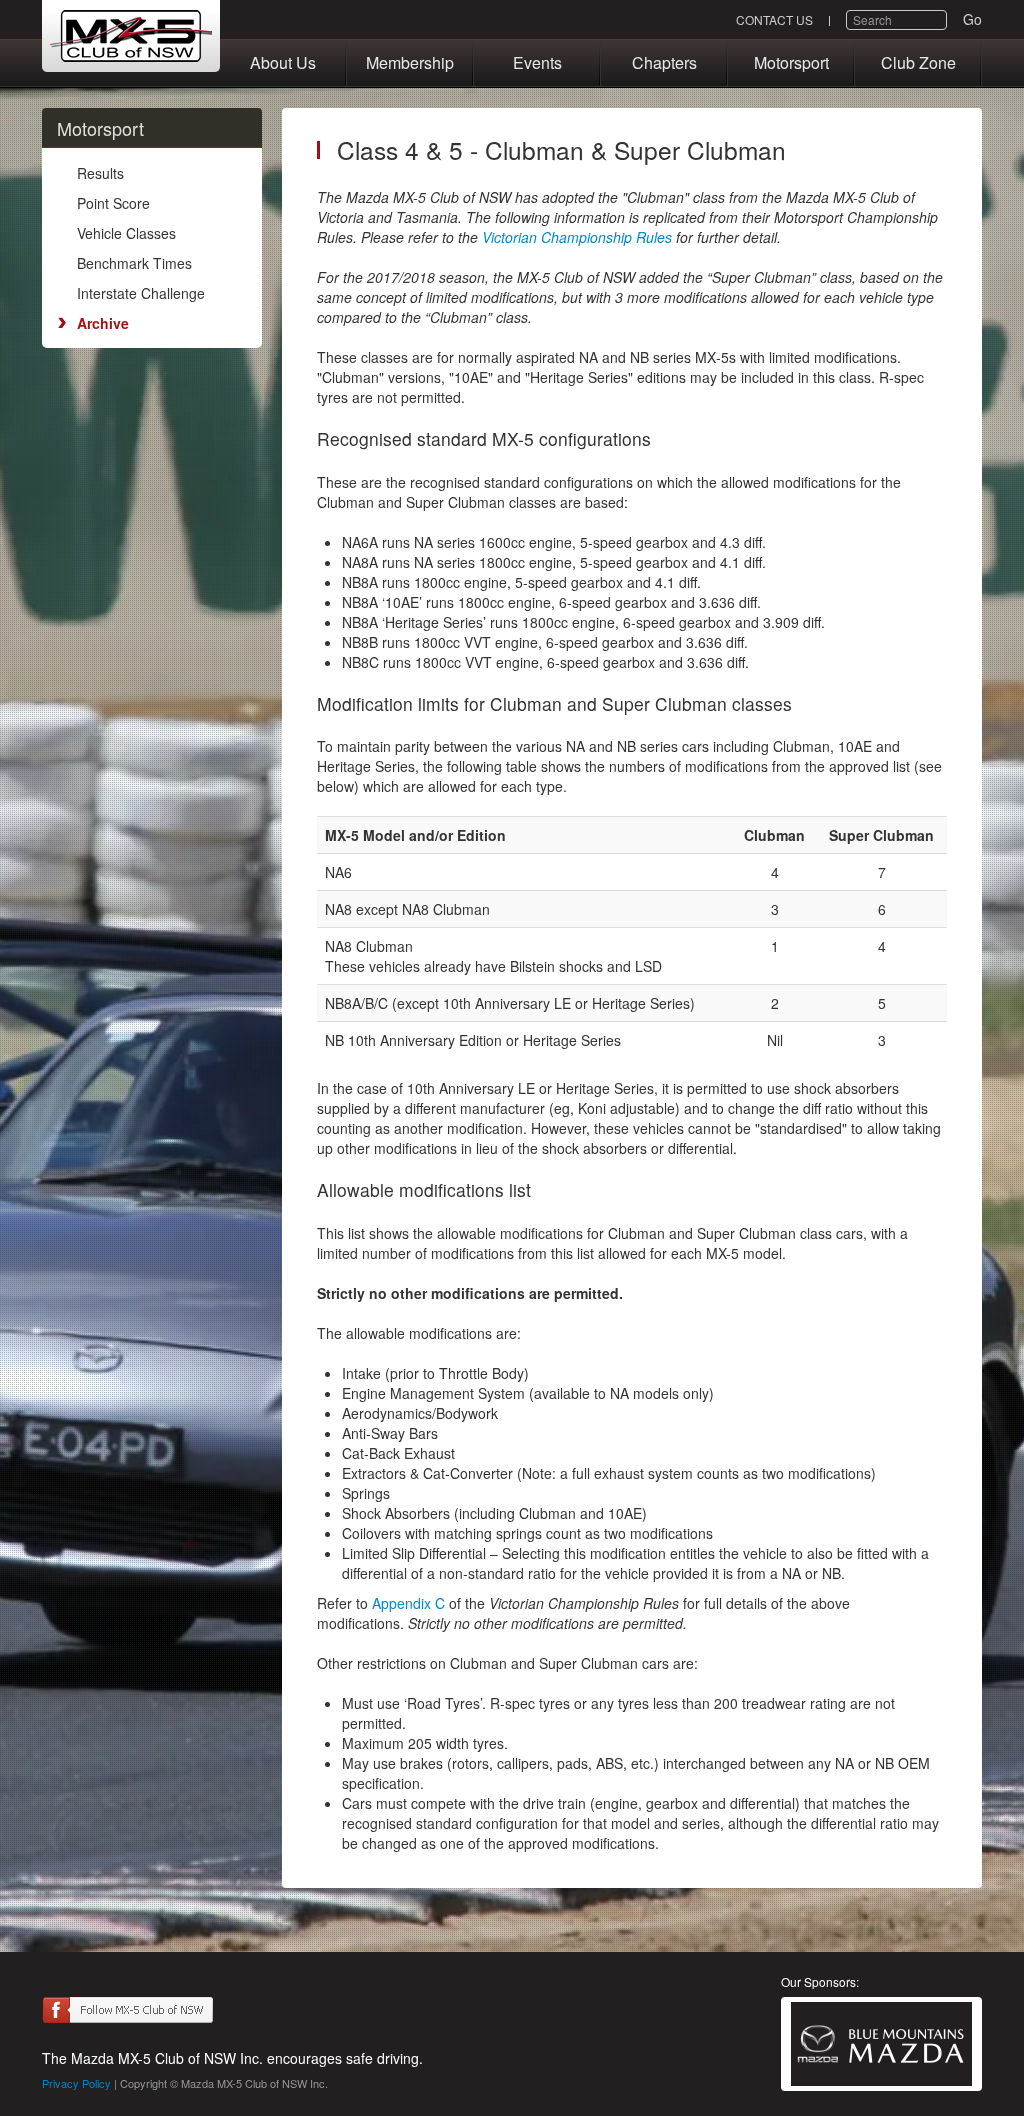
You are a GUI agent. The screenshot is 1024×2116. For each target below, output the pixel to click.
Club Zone (918, 62)
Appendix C (408, 1603)
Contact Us (774, 19)
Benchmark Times (134, 263)
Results (100, 173)
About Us (283, 62)
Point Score (113, 203)
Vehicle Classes (126, 233)
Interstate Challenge (141, 293)
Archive (103, 323)
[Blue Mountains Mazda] (881, 2044)
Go (972, 19)
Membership (410, 62)
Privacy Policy (76, 2083)
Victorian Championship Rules (579, 237)
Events (537, 62)
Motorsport (791, 62)
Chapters (664, 62)
